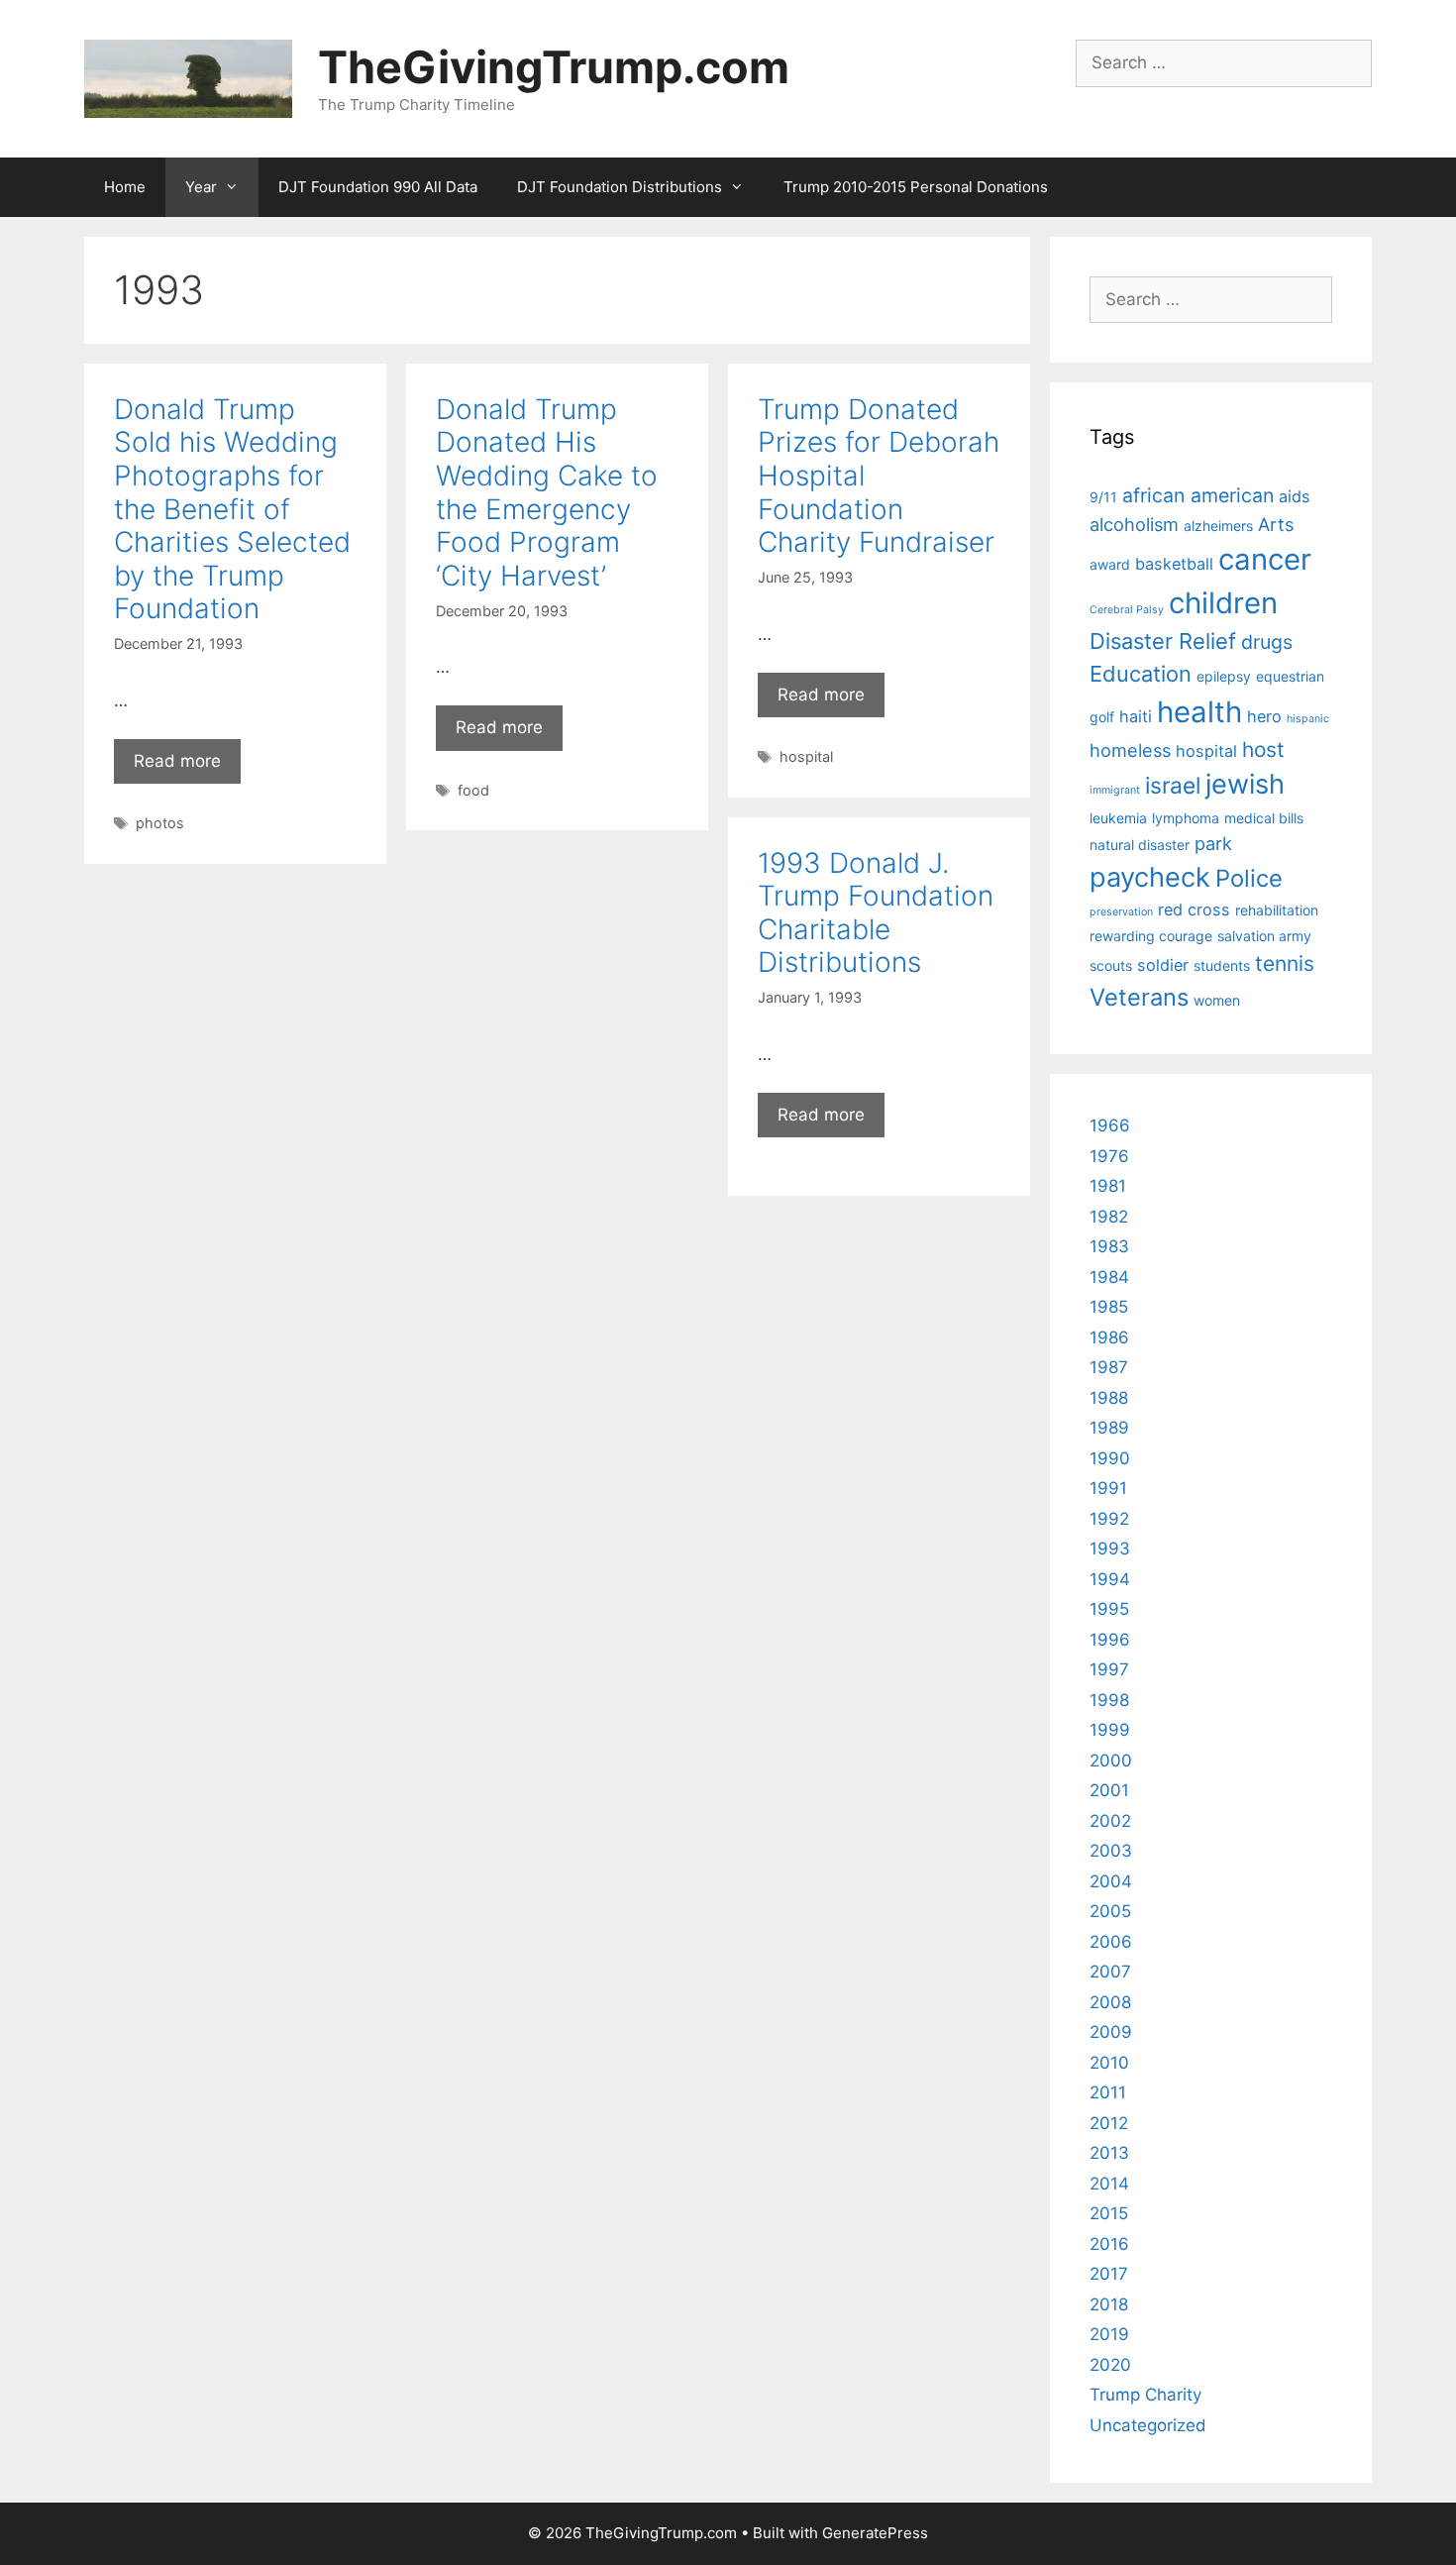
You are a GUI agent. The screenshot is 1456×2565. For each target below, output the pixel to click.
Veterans (1139, 997)
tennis (1285, 963)
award (1110, 564)
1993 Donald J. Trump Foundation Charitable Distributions (876, 913)
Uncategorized (1148, 2425)
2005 (1110, 1911)
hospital (806, 756)
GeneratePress (875, 2533)
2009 (1111, 2032)
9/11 (1103, 497)
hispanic (1308, 719)
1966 (1110, 1125)
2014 (1109, 2184)
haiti (1136, 716)
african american (1198, 495)
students (1222, 965)
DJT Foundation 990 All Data (378, 187)
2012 (1109, 2123)
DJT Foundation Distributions (620, 187)
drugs (1267, 642)
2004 (1111, 1881)
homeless (1130, 750)
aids (1295, 496)
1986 (1109, 1337)
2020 (1110, 2365)
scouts (1111, 965)
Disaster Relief (1163, 641)
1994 (1110, 1579)
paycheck (1150, 877)
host (1263, 749)
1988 (1109, 1398)
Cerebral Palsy (1127, 610)
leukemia (1118, 818)
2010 (1109, 2063)
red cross (1194, 909)
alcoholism (1134, 524)
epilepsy (1224, 676)
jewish (1245, 784)
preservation (1121, 912)
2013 (1109, 2153)
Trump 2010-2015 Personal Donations (916, 187)
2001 (1109, 1790)
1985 (1109, 1307)
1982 (1109, 1217)
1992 (1109, 1519)
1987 (1109, 1367)
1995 (1109, 1609)
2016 (1109, 2244)
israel (1173, 786)
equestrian (1290, 676)
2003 (1111, 1851)
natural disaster (1140, 845)
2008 (1110, 2002)
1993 (1110, 1549)
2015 (1109, 2213)
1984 (1109, 1277)
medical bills (1264, 818)
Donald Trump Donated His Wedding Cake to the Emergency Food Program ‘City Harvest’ (547, 492)
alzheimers (1218, 526)
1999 (1110, 1730)
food (473, 790)
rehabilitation (1277, 910)
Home (125, 187)
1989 (1109, 1428)
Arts (1276, 524)
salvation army (1264, 936)
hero (1264, 716)
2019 (1109, 2334)
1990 (1110, 1458)
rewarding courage (1151, 936)
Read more (177, 761)
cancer (1265, 559)
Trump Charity (1145, 2395)
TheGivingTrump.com (554, 67)
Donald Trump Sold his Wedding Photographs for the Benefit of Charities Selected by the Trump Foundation (232, 509)
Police (1249, 878)
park (1213, 843)
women (1217, 1000)
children (1223, 603)
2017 (1109, 2274)
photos (160, 823)
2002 (1110, 1821)
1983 (1109, 1246)
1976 (1109, 1156)
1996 (1110, 1640)
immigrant (1115, 790)
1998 (1109, 1700)
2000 (1111, 1761)
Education (1141, 674)
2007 (1110, 1972)
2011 (1108, 2092)
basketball (1174, 564)
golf (1102, 717)
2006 (1111, 1942)
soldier (1163, 965)
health (1199, 712)
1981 (1108, 1186)
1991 (1108, 1488)
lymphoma (1186, 818)
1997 (1109, 1669)
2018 (1109, 2304)
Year (201, 187)
